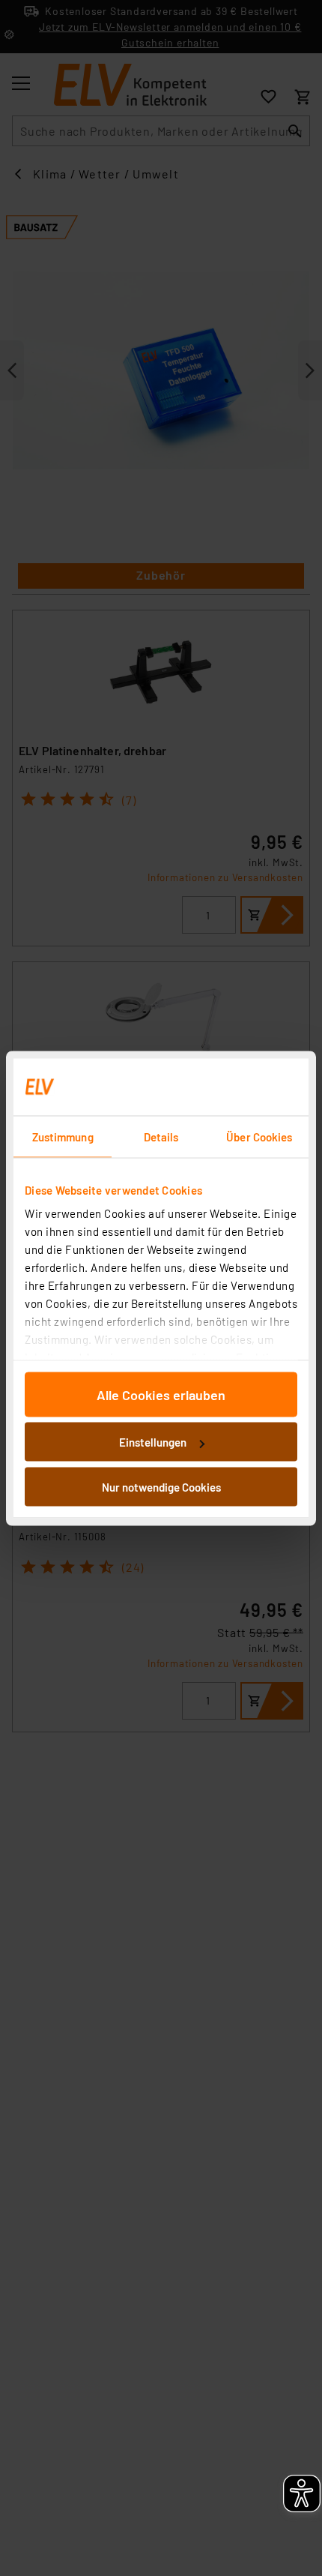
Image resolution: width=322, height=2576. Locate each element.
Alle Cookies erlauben (161, 1394)
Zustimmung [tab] (63, 1136)
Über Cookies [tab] (259, 1136)
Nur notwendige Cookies (161, 1486)
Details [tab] (161, 1136)
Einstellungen (153, 1442)
